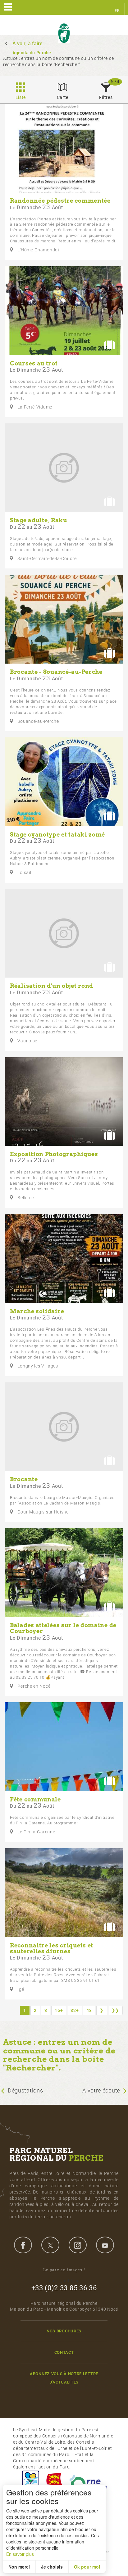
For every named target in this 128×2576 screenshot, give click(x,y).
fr (117, 11)
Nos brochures (64, 2331)
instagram (78, 2245)
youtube (105, 2245)
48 (89, 2010)
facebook (23, 2245)
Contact (64, 2352)
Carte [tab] (63, 97)
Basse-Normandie (54, 2482)
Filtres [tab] (106, 97)
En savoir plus (20, 2554)
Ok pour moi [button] (87, 2567)
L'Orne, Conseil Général (88, 2482)
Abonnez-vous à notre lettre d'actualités (64, 2378)
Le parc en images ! (64, 2270)
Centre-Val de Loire (30, 2482)
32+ (75, 2010)
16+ (59, 2010)
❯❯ (115, 2010)
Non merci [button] (19, 2567)
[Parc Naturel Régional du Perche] (64, 33)
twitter (50, 2245)
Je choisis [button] (52, 2567)
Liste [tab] (21, 97)
